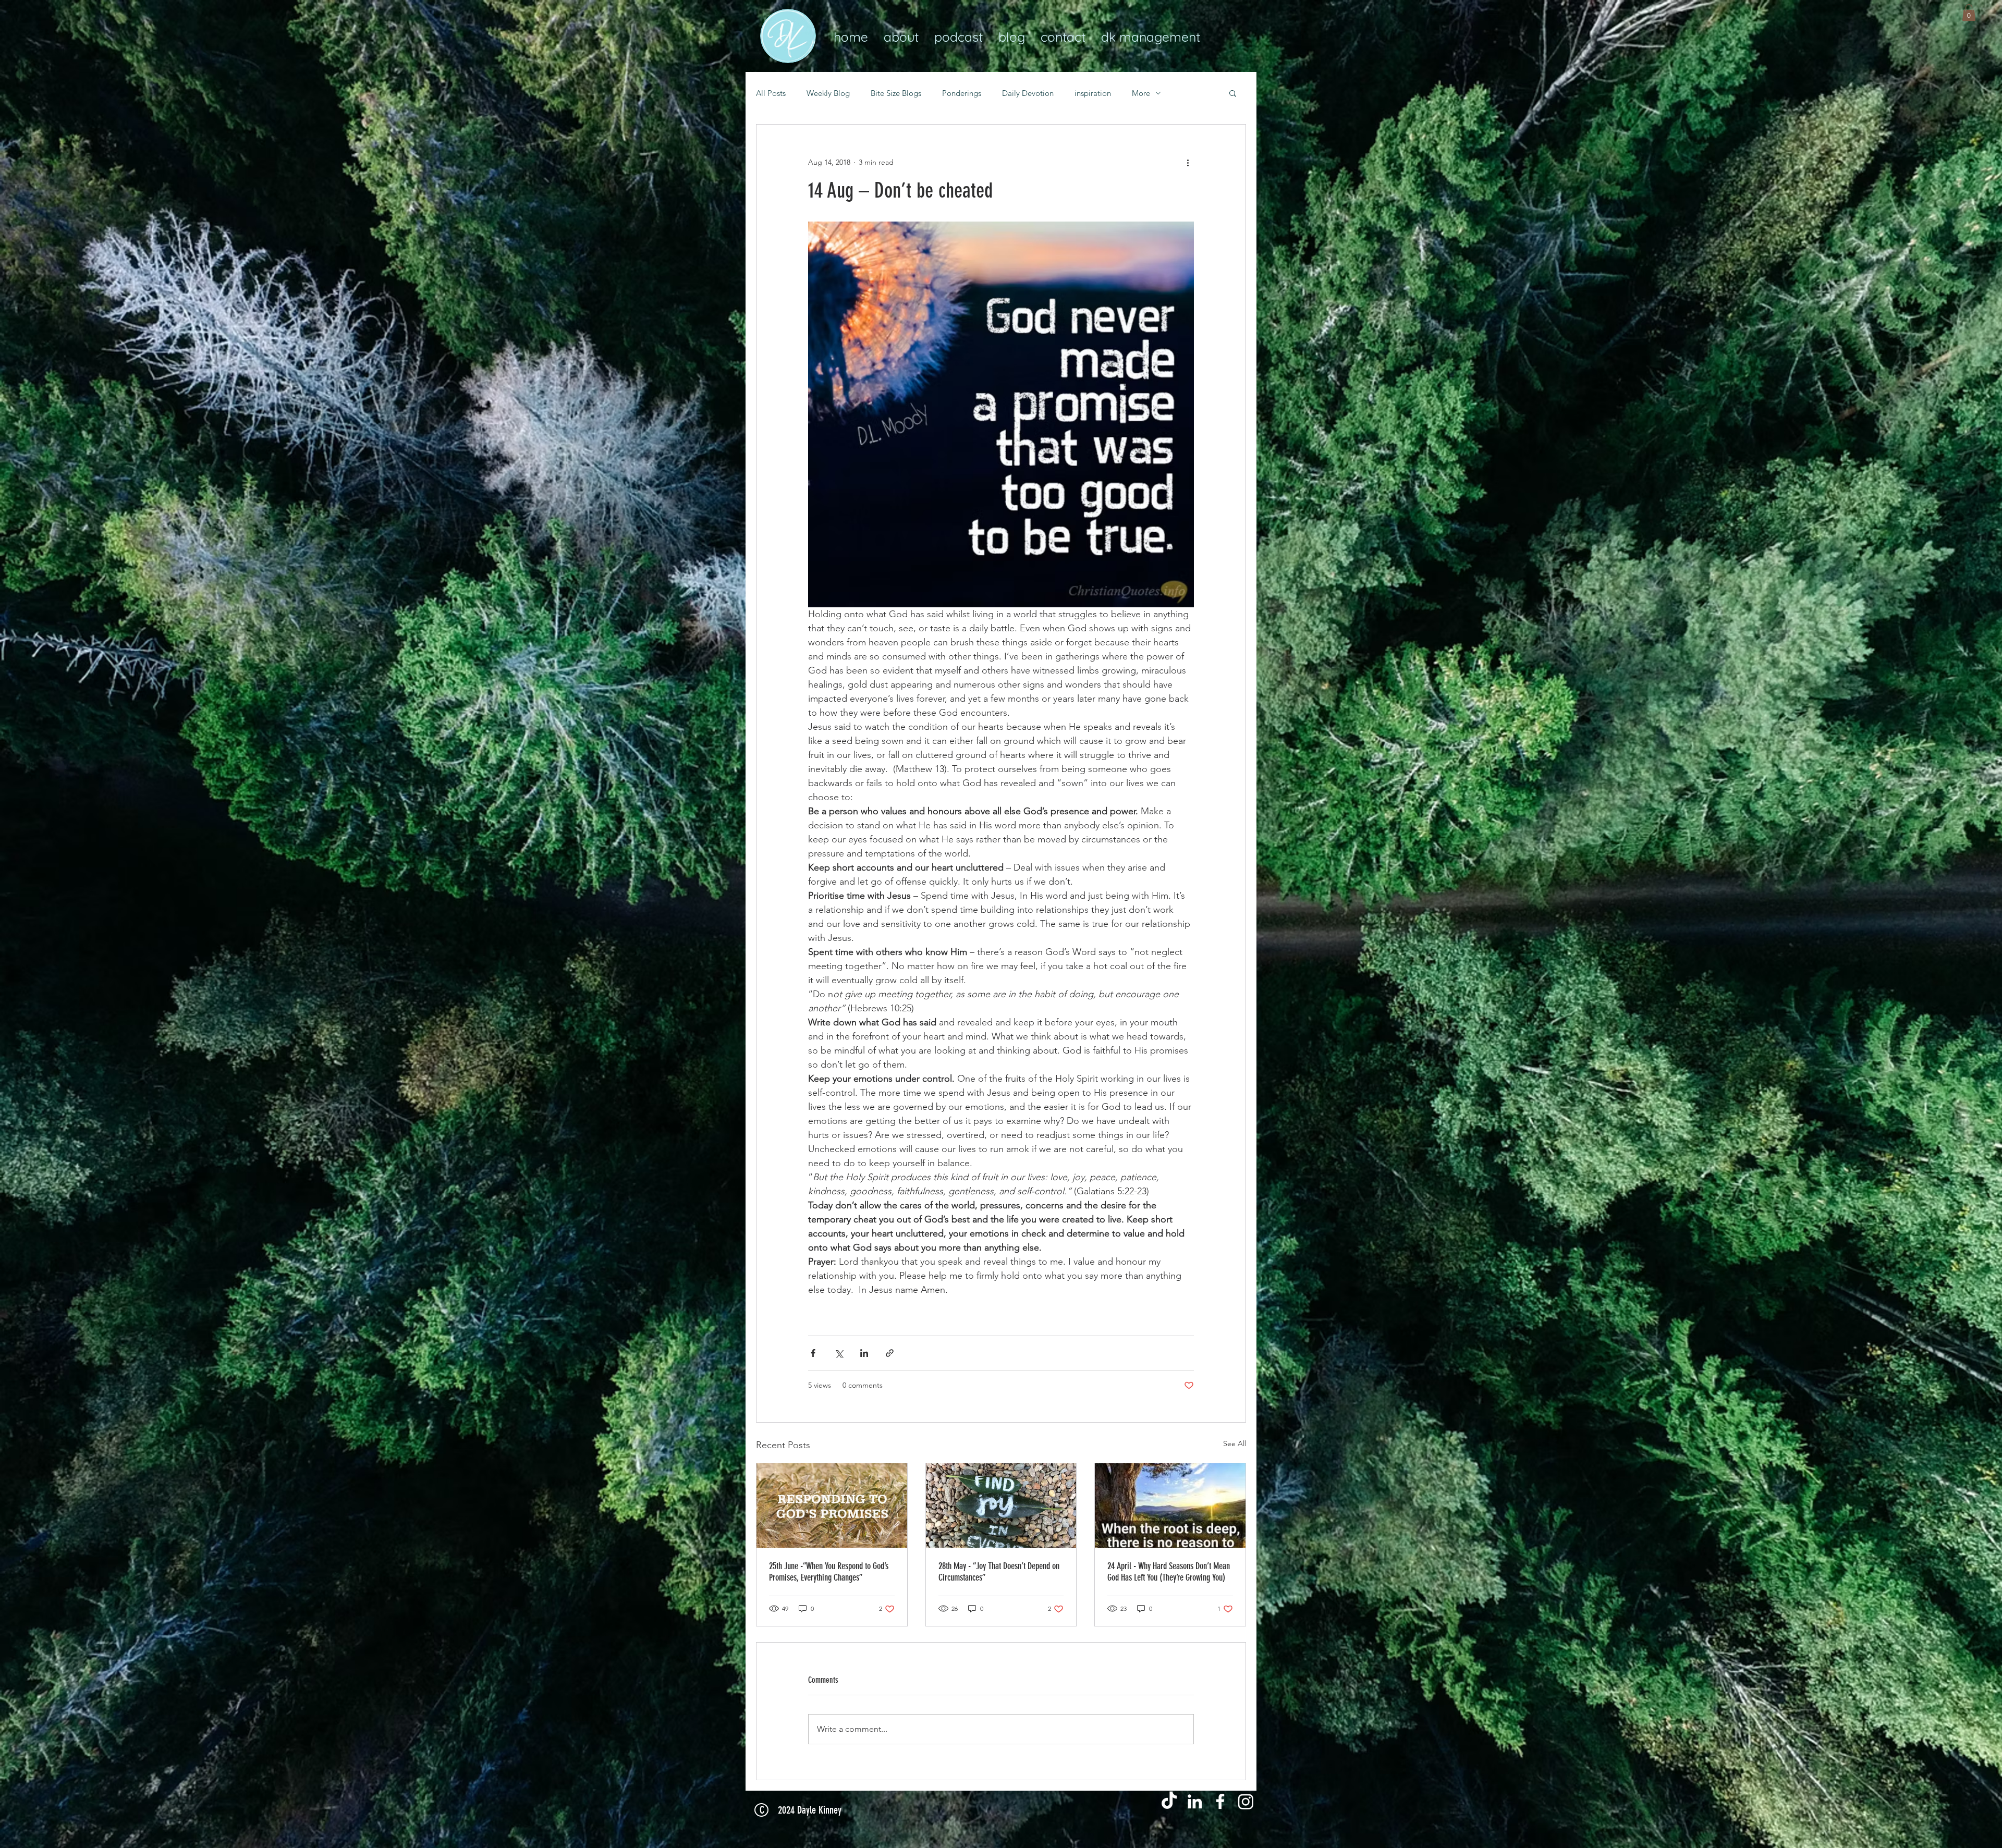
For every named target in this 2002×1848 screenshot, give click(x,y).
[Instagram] (1246, 1801)
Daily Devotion (1028, 93)
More (1141, 93)
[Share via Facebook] (813, 1353)
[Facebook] (1220, 1801)
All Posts (771, 93)
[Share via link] (890, 1353)
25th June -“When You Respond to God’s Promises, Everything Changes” (829, 1572)
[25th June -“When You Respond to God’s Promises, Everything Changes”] (832, 1506)
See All (1235, 1443)
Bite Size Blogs (896, 93)
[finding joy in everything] (1001, 1506)
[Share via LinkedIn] (864, 1353)
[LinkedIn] (1195, 1801)
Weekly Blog (828, 93)
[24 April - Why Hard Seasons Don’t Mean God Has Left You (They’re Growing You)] (1170, 1506)
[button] (1969, 13)
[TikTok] (1169, 1801)
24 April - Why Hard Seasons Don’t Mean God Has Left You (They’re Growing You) (1169, 1572)
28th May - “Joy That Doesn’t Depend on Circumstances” (999, 1572)
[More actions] (1188, 162)
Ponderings (962, 93)
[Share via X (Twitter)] (839, 1353)
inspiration (1093, 93)
